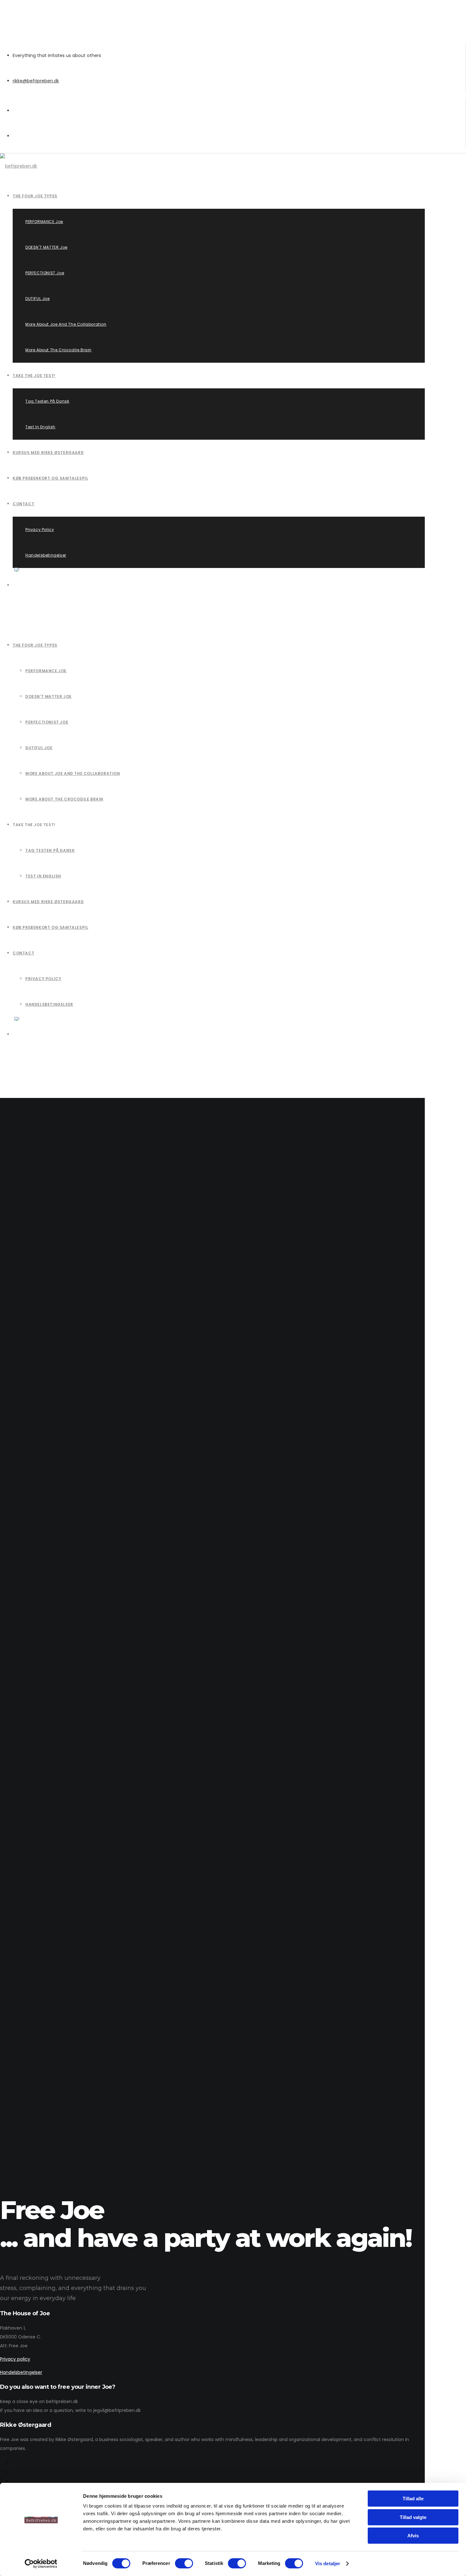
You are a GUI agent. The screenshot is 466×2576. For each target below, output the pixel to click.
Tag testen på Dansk (50, 850)
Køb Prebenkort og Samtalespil (50, 927)
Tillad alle (413, 2499)
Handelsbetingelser (49, 1004)
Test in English (43, 876)
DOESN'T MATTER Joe (49, 696)
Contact (23, 953)
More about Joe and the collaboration (73, 773)
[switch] (184, 2563)
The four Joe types (35, 645)
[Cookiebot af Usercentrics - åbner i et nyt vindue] (41, 2564)
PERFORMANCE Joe (46, 671)
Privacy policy (43, 979)
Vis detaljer (328, 2563)
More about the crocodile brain (64, 799)
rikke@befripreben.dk (36, 81)
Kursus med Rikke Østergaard (48, 902)
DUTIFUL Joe (39, 748)
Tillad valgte (413, 2517)
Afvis (413, 2536)
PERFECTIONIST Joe (47, 722)
